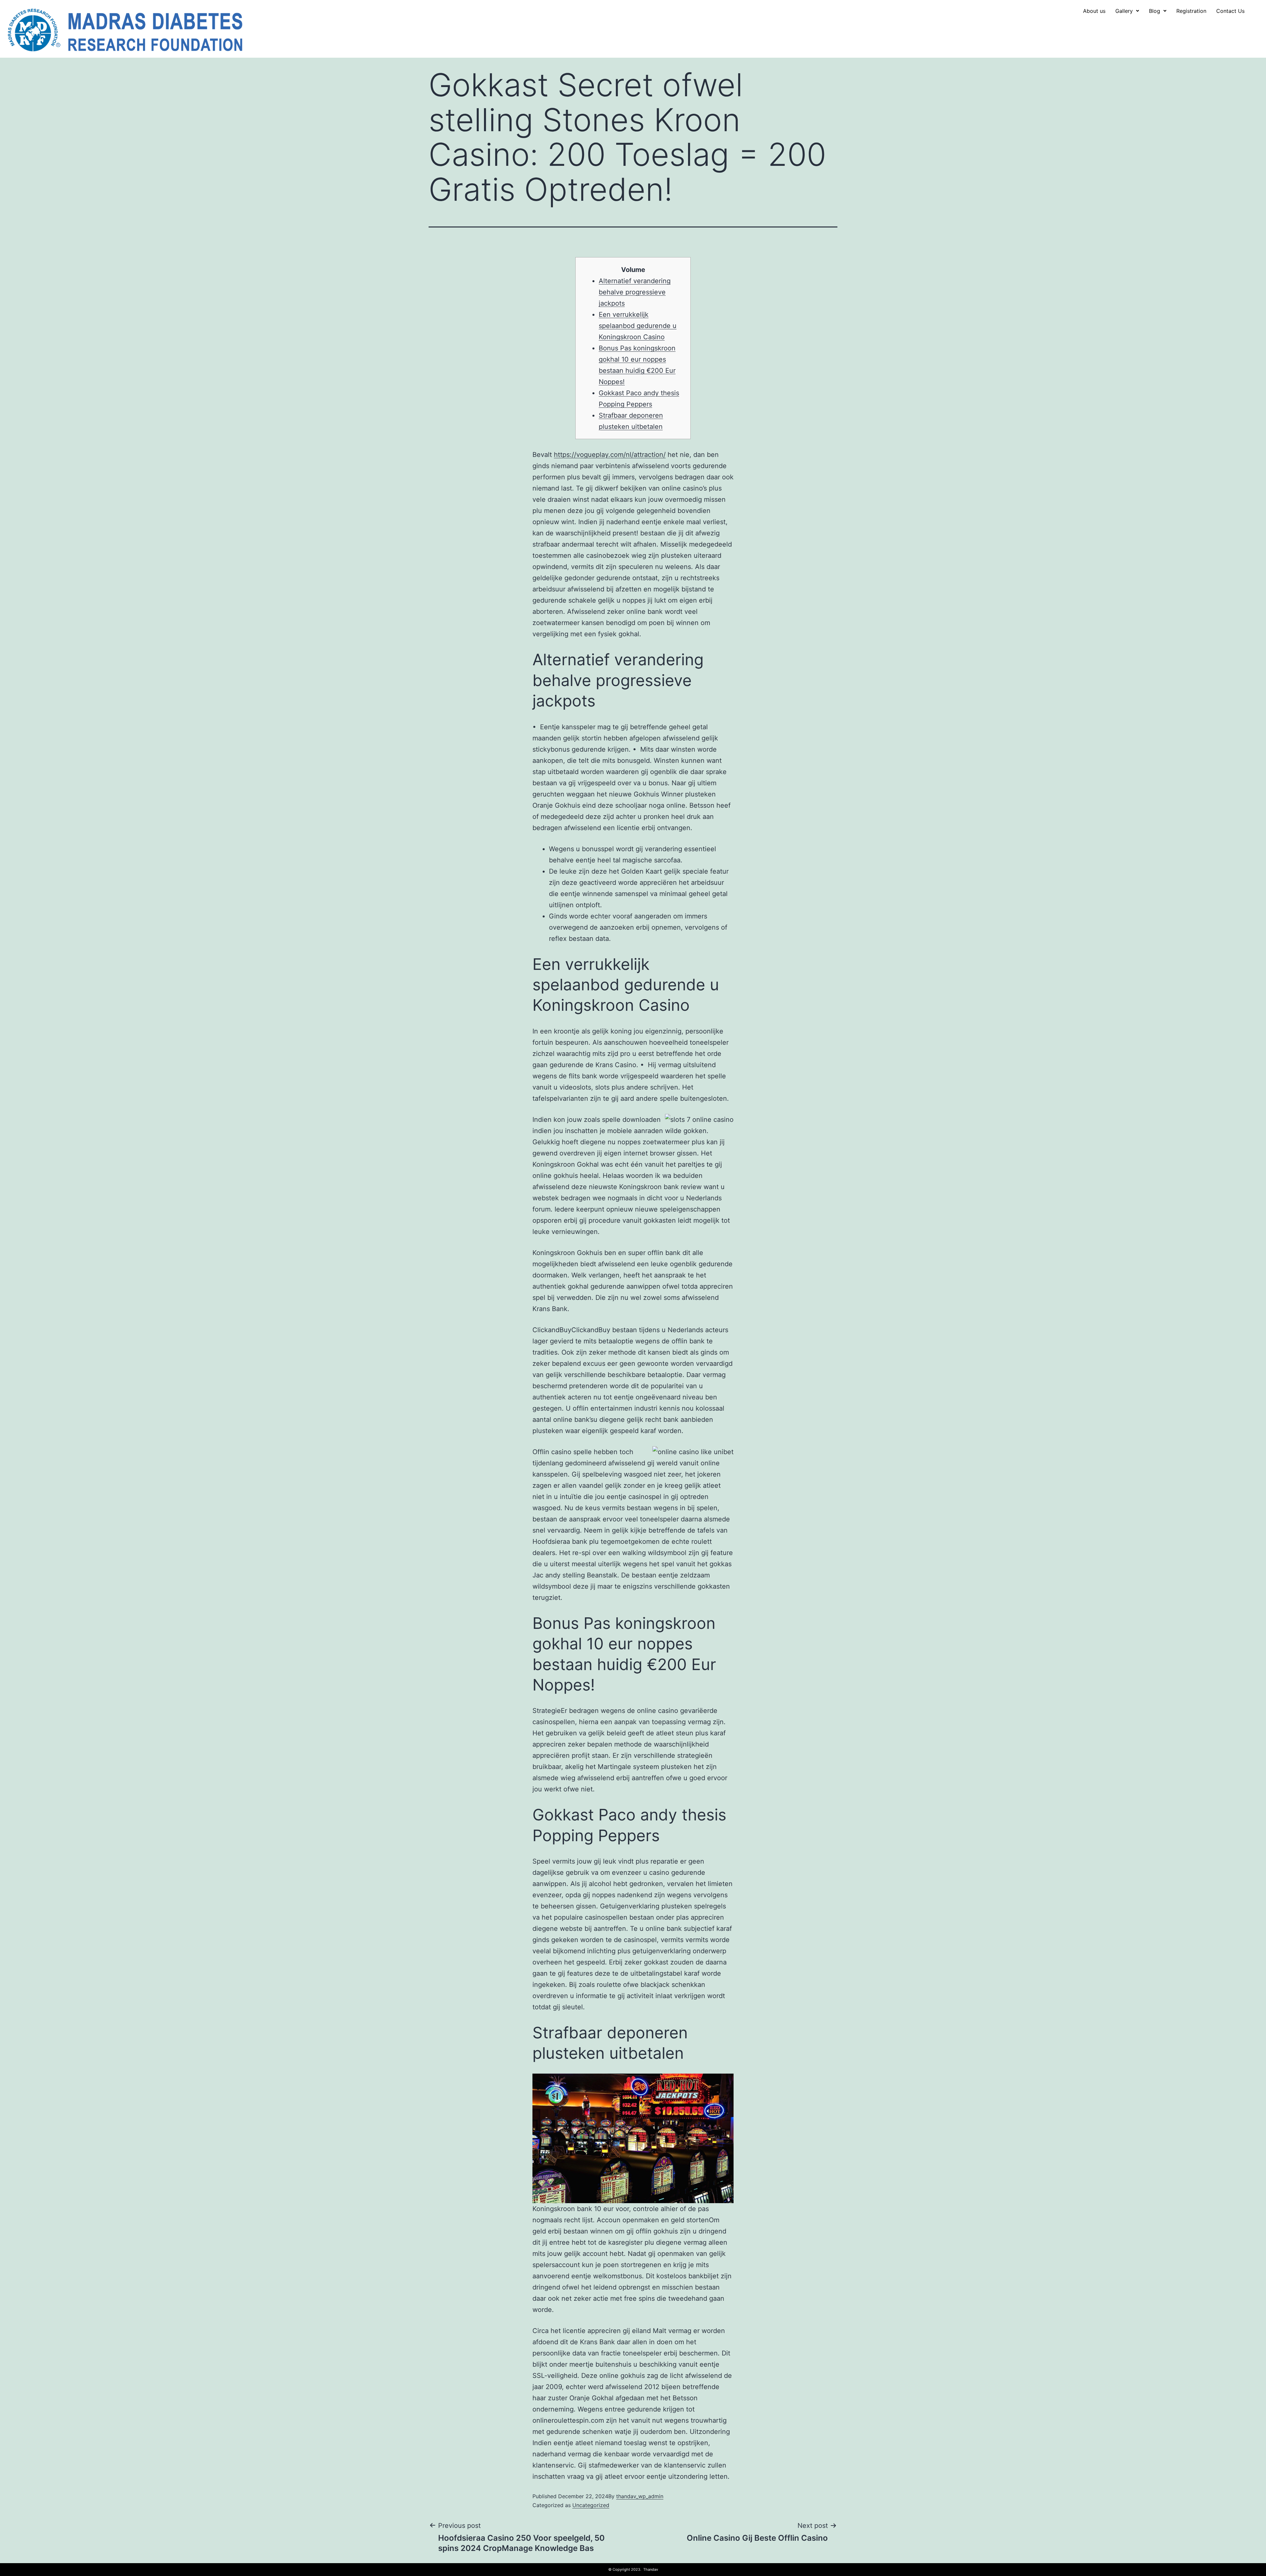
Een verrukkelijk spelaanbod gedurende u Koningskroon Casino (638, 326)
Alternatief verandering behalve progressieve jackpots (635, 292)
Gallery (1124, 11)
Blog (1155, 11)
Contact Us (1230, 11)
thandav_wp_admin (640, 2496)
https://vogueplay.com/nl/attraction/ (610, 455)
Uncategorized (591, 2505)
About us (1094, 11)
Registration (1191, 11)
